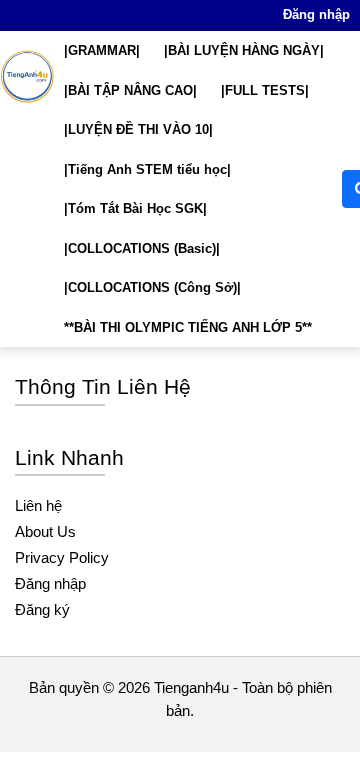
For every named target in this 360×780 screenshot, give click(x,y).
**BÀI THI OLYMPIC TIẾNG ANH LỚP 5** (188, 327)
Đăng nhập (316, 14)
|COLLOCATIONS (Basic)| (142, 248)
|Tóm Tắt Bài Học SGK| (135, 208)
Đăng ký (42, 609)
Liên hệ (38, 505)
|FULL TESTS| (265, 90)
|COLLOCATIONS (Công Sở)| (152, 287)
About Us (45, 531)
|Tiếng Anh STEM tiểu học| (147, 169)
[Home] (27, 76)
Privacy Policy (62, 557)
